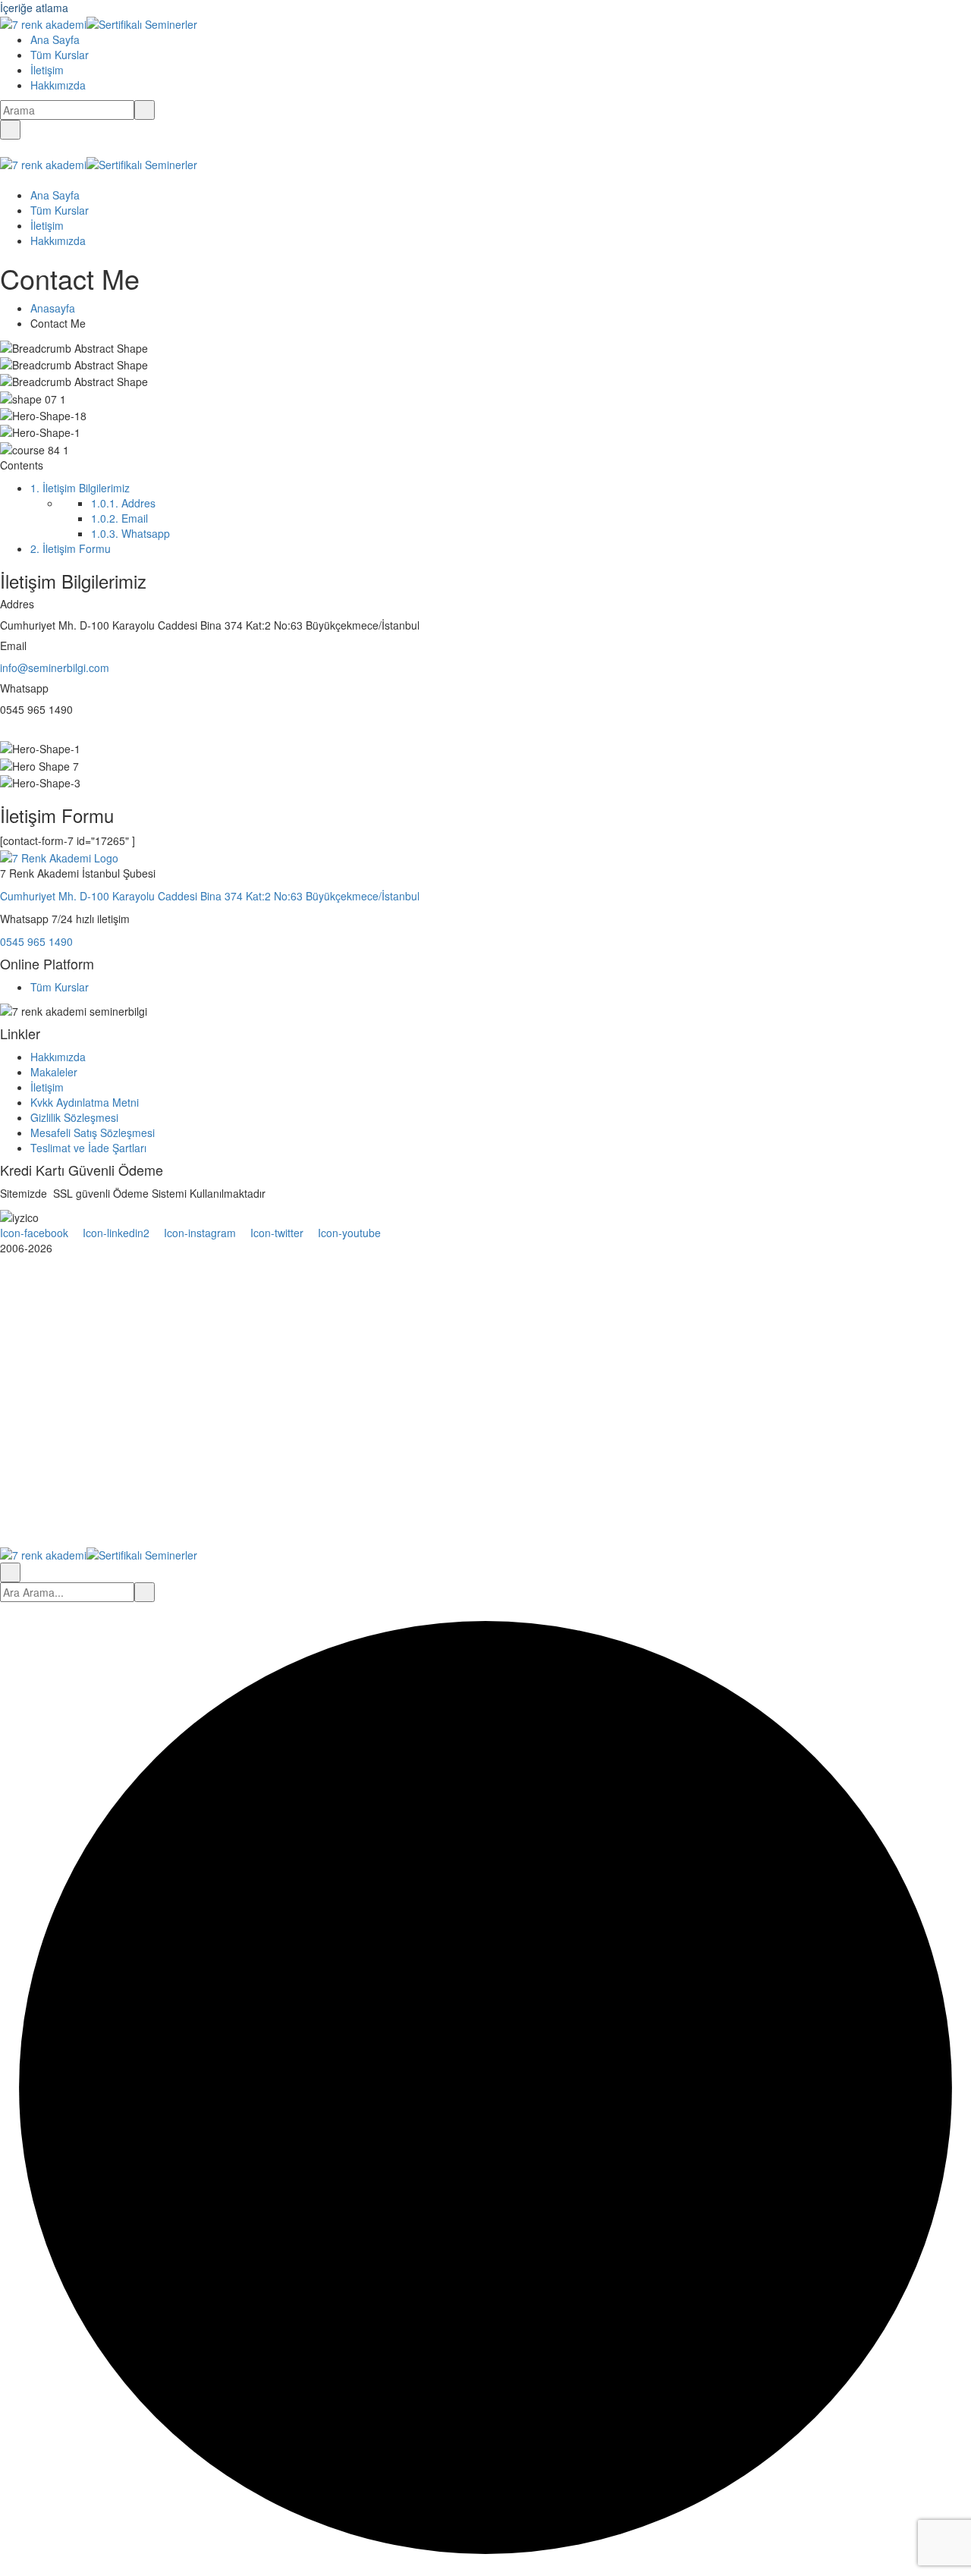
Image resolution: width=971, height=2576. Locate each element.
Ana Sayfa (55, 39)
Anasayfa (53, 308)
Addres (123, 503)
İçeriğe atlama (34, 8)
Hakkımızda (58, 85)
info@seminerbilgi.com (55, 668)
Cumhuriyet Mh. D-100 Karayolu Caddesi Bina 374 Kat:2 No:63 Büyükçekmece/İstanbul (210, 896)
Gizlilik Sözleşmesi (74, 1117)
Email (119, 518)
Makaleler (54, 1072)
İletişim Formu (71, 548)
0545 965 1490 (36, 941)
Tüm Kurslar (60, 55)
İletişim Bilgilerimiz (80, 488)
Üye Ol (112, 1523)
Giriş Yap (151, 1523)
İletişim (47, 70)
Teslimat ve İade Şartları (88, 1148)
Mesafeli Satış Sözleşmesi (93, 1132)
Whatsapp (130, 533)
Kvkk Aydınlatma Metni (85, 1102)
